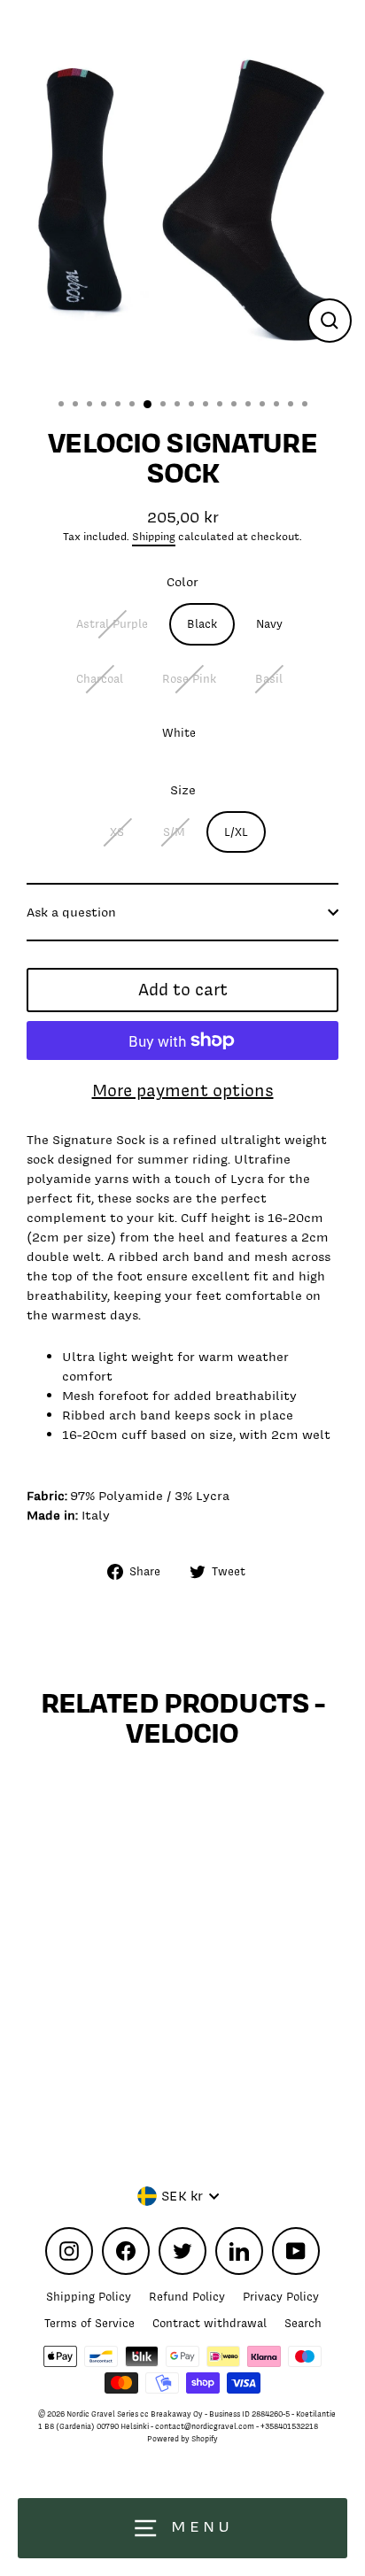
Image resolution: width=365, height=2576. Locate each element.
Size (183, 789)
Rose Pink (189, 679)
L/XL (236, 832)
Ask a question (71, 912)
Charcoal (100, 679)
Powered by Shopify (182, 2439)
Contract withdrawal (210, 2323)
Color (182, 581)
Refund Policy (187, 2297)
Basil (269, 679)
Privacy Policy (281, 2297)
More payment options (183, 1091)
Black (202, 624)
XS (117, 832)
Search (303, 2323)
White (179, 733)
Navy (269, 624)
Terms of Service (89, 2323)
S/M (174, 832)
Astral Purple (112, 624)
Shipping (154, 537)
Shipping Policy (89, 2297)
